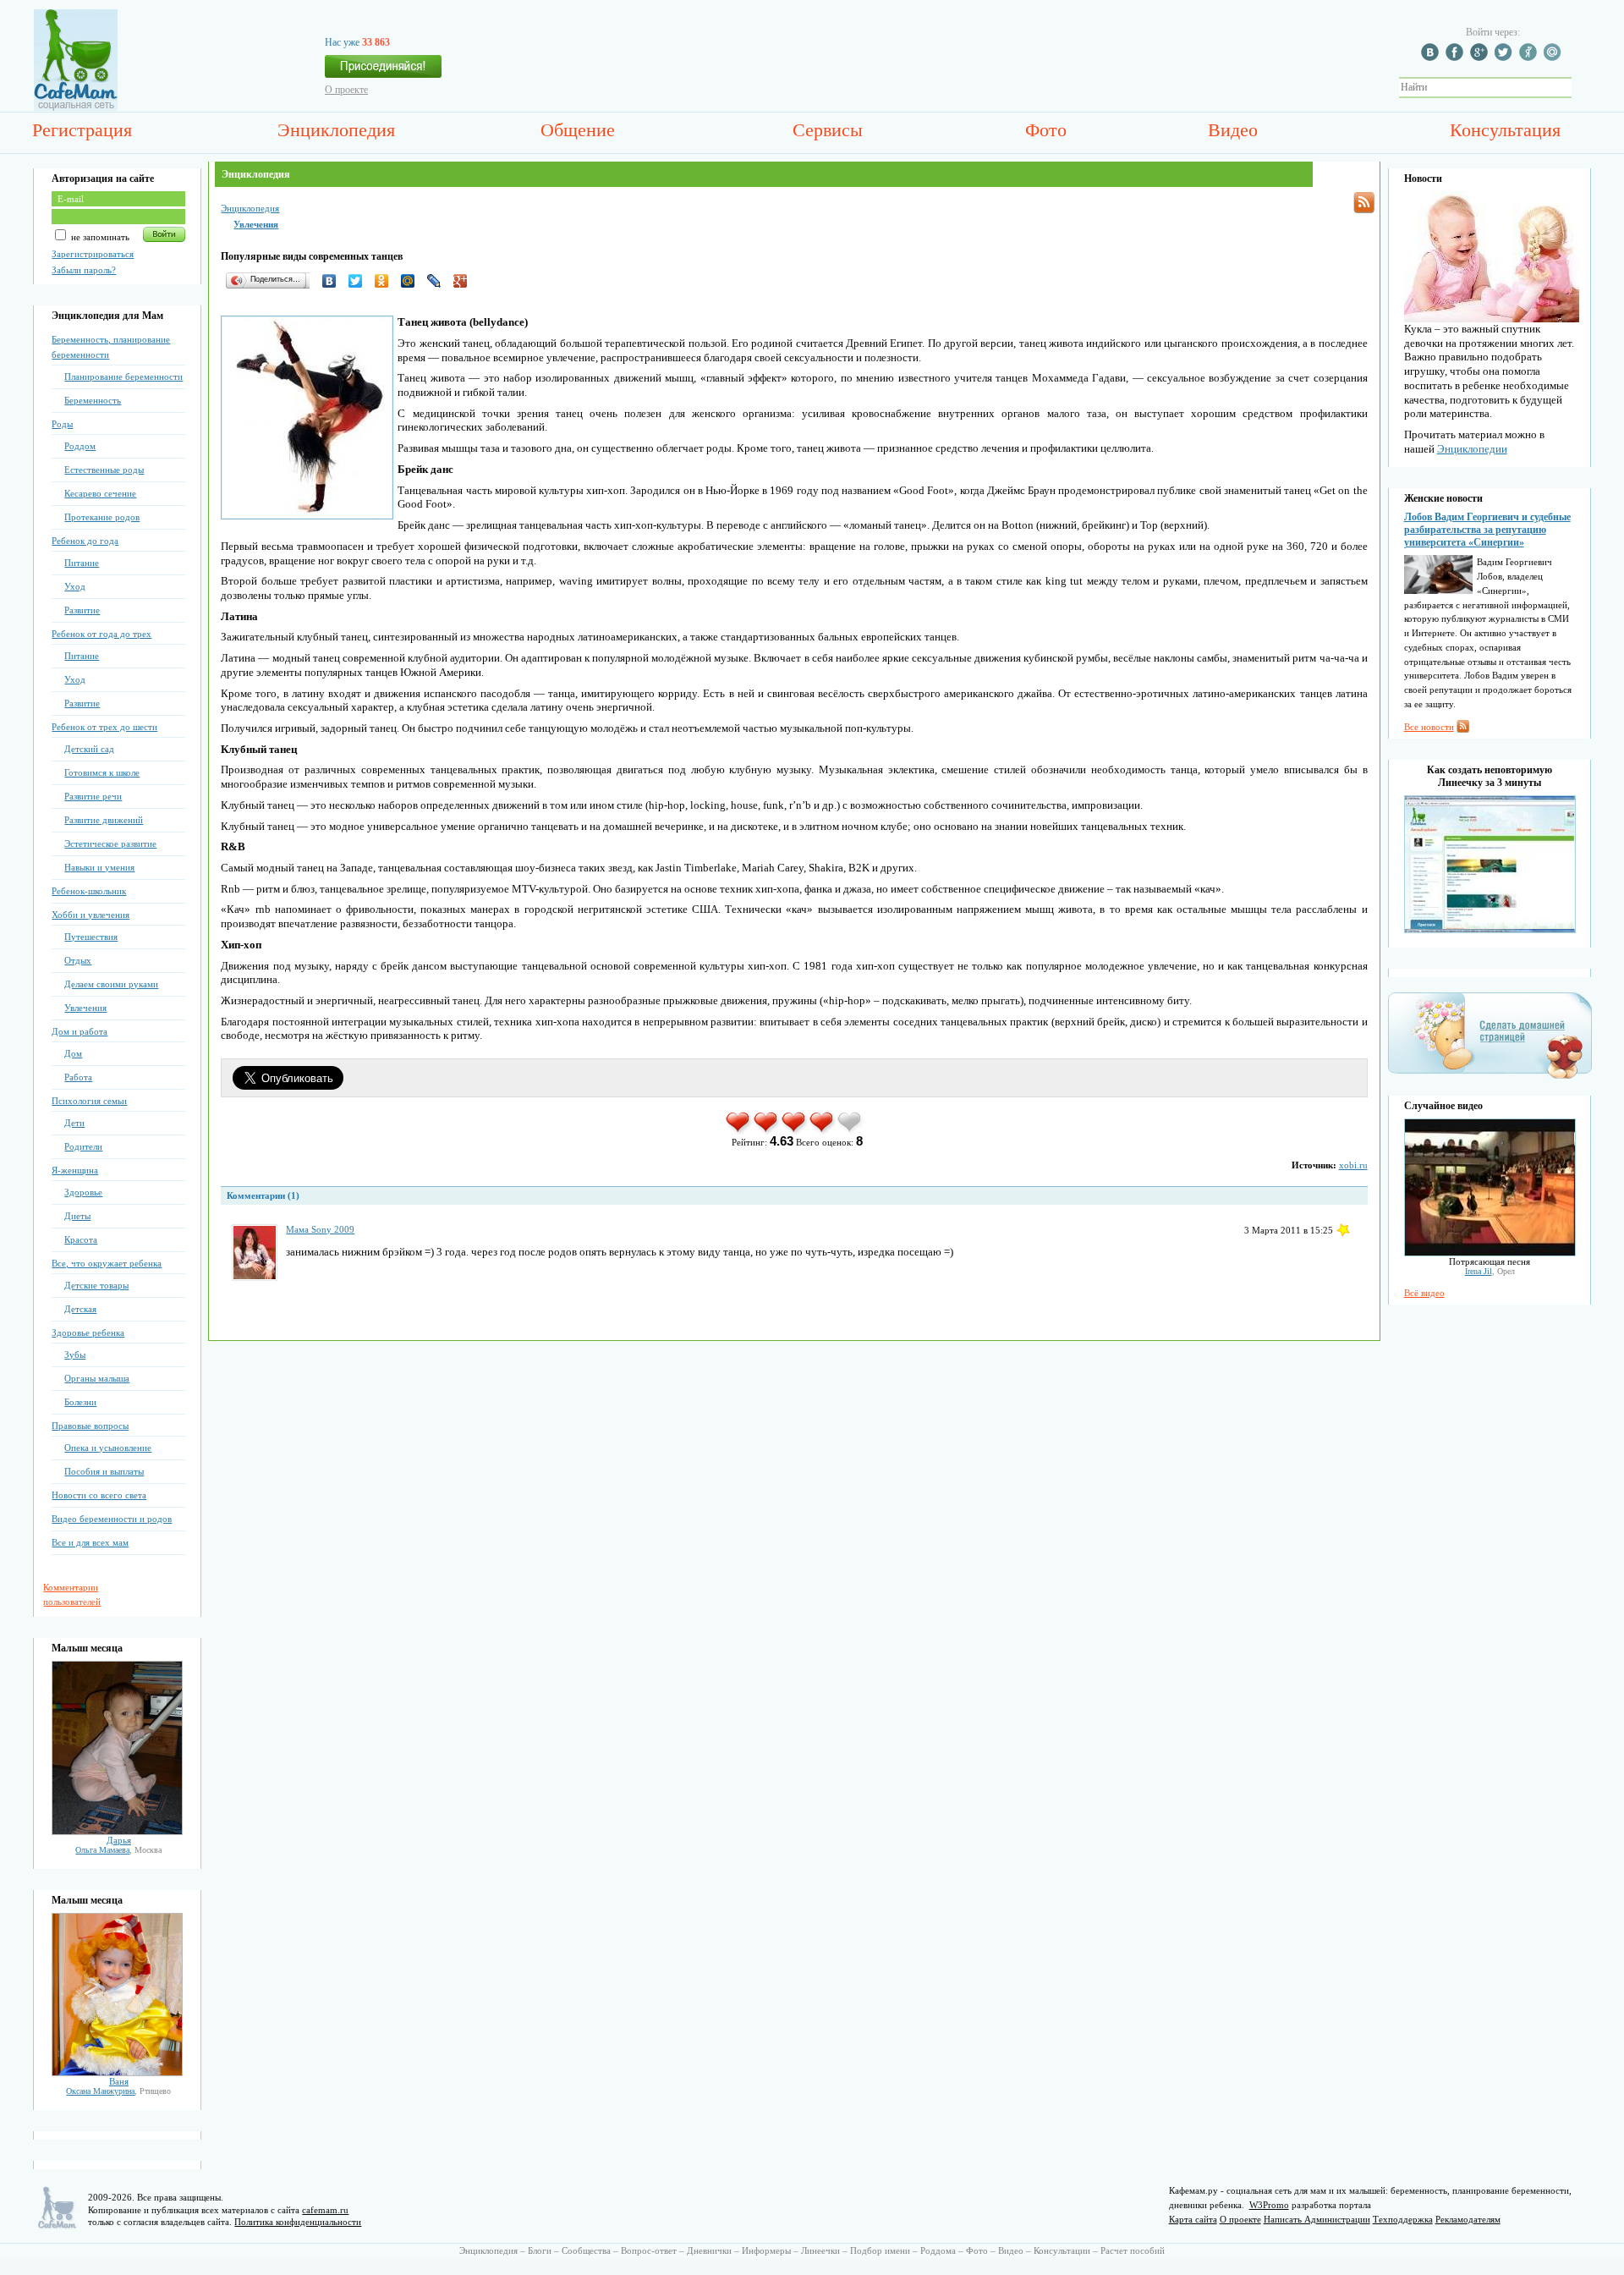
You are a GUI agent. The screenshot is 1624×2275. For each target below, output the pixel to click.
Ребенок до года (85, 541)
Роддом (80, 446)
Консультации (1062, 2250)
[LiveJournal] (439, 281)
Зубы (75, 1355)
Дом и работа (80, 1031)
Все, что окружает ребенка (107, 1263)
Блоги (540, 2250)
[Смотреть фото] (117, 1832)
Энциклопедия (336, 130)
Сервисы (828, 130)
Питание (82, 563)
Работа (78, 1077)
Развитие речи (93, 796)
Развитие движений (104, 820)
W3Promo (1269, 2205)
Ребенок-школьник (89, 891)
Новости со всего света (99, 1495)
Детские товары (96, 1285)
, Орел (1490, 1271)
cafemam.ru (325, 2210)
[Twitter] (360, 281)
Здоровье (83, 1192)
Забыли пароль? (84, 270)
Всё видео (1424, 1293)
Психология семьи (89, 1101)
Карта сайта (1193, 2219)
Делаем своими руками (111, 984)
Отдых (78, 960)
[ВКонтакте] (334, 281)
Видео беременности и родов (112, 1519)
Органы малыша (97, 1378)
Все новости (1429, 727)
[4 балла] (823, 1131)
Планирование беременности (123, 376)
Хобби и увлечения (91, 915)
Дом (73, 1053)
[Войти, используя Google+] (1481, 58)
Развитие (82, 610)
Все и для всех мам (90, 1542)
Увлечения (85, 1008)
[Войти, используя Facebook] (1457, 58)
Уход (75, 586)
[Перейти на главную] (76, 107)
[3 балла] (795, 1131)
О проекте (346, 90)
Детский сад (89, 749)
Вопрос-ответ (649, 2250)
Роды (62, 424)
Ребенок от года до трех (101, 634)
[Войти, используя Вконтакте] (1432, 58)
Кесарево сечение (100, 493)
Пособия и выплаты (104, 1471)
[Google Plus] (465, 281)
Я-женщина (75, 1170)
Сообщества (586, 2250)
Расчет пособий (1133, 2250)
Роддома (938, 2250)
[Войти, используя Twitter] (1506, 58)
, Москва (118, 1850)
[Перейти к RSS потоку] (1364, 203)
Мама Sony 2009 (320, 1229)
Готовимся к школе (102, 772)
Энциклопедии (1472, 449)
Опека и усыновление (108, 1448)
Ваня (119, 2081)
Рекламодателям (1468, 2219)
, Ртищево (118, 2091)
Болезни (80, 1402)
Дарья (119, 1840)
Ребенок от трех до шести (104, 727)
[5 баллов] (850, 1131)
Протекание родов (102, 517)
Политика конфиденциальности (298, 2222)
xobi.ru (1353, 1165)
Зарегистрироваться (93, 254)
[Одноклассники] (386, 281)
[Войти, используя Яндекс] (1530, 58)
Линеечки (820, 2250)
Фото (1046, 130)
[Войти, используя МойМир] (1555, 58)
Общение (578, 130)
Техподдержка (1403, 2219)
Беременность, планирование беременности (111, 347)
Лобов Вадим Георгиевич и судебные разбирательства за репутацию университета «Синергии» (1487, 530)
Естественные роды (104, 470)
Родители (83, 1146)
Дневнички (709, 2250)
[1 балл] (739, 1131)
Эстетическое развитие (110, 844)
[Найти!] (1581, 88)
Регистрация (82, 130)
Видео (1233, 130)
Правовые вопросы (90, 1426)
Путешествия (91, 937)
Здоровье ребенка (88, 1333)
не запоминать (99, 237)
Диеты (77, 1216)
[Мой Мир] (412, 281)
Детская (80, 1309)
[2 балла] (767, 1131)
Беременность (93, 400)
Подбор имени (880, 2250)
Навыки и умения (99, 867)
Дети (74, 1123)
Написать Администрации (1317, 2219)
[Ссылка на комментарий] (1343, 1230)
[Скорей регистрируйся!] (383, 71)
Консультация (1505, 130)
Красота (81, 1239)
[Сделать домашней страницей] (1490, 1078)
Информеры (766, 2250)
